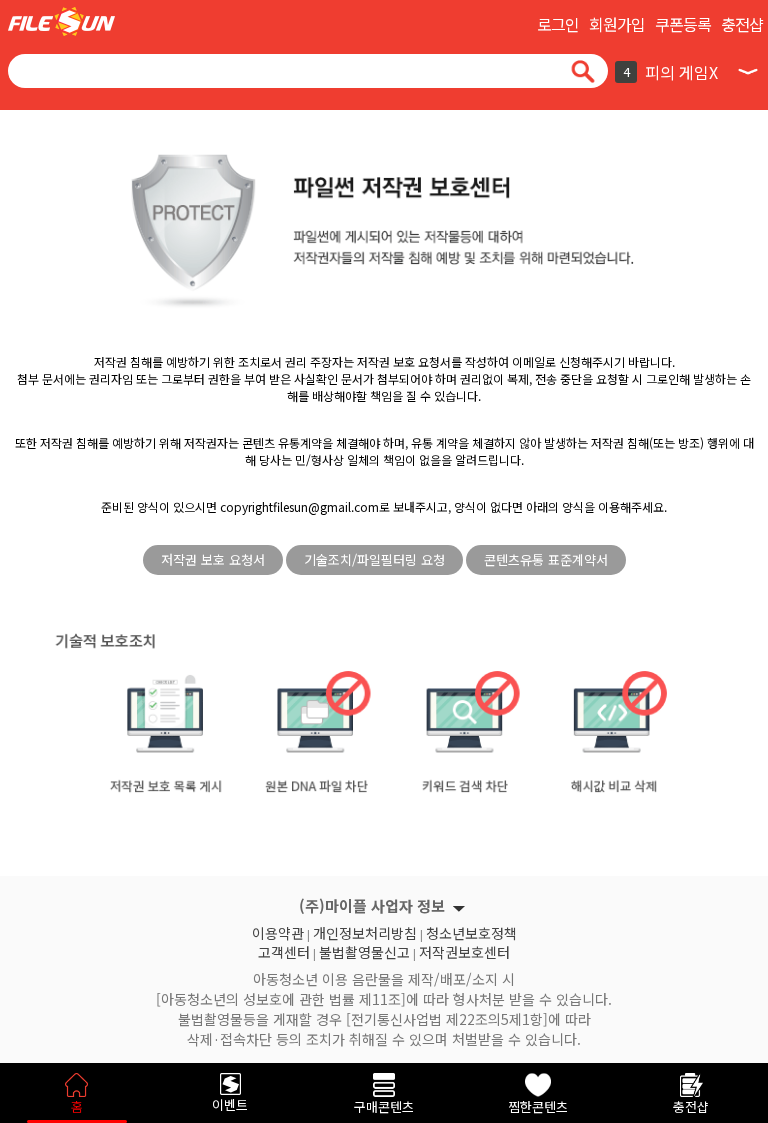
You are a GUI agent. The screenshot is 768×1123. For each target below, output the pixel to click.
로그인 (558, 24)
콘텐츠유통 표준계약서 (546, 559)
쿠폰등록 (683, 24)
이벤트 (230, 1104)
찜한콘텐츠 (538, 1106)
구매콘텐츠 (384, 1106)
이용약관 (278, 931)
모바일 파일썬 (61, 21)
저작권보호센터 (464, 950)
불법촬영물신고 (364, 950)
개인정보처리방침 (365, 931)
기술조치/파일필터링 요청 (374, 559)
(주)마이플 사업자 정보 (372, 905)
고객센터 (284, 950)
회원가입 (617, 24)
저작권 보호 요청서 (213, 559)
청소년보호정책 (471, 931)
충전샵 (742, 24)
